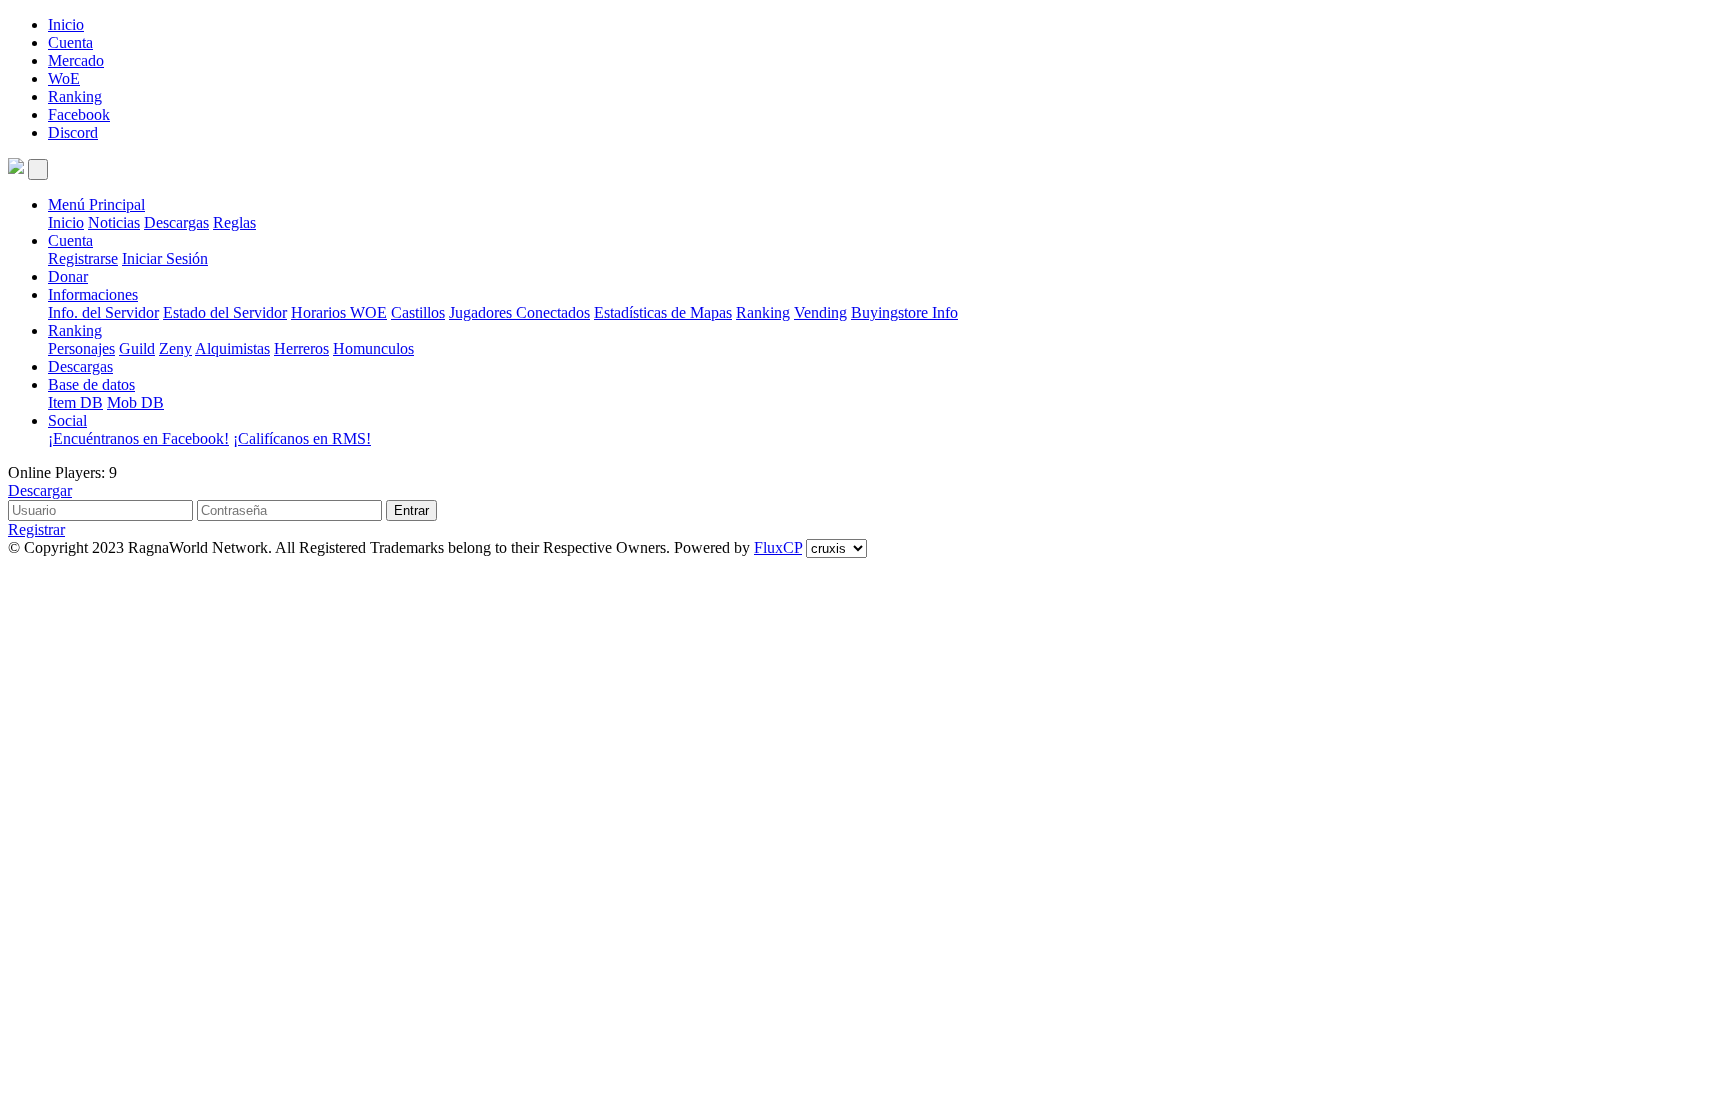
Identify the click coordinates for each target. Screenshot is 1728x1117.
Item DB (75, 402)
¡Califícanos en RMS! (302, 438)
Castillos (418, 312)
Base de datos (91, 384)
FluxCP (778, 547)
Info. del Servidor (103, 312)
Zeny (175, 348)
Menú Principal (96, 204)
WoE (64, 78)
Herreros (301, 348)
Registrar (36, 529)
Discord (73, 132)
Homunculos (373, 348)
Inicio (66, 24)
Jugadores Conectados (519, 312)
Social (67, 420)
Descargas (176, 222)
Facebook (79, 114)
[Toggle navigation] (38, 169)
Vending (820, 312)
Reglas (234, 222)
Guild (137, 348)
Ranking (75, 96)
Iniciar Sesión (165, 258)
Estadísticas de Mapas (663, 312)
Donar (68, 276)
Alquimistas (232, 348)
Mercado (76, 60)
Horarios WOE (339, 312)
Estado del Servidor (225, 312)
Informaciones (93, 294)
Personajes (81, 348)
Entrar (411, 510)
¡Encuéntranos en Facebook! (138, 438)
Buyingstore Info (904, 312)
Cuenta (70, 42)
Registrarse (83, 258)
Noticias (114, 222)
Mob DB (135, 402)
